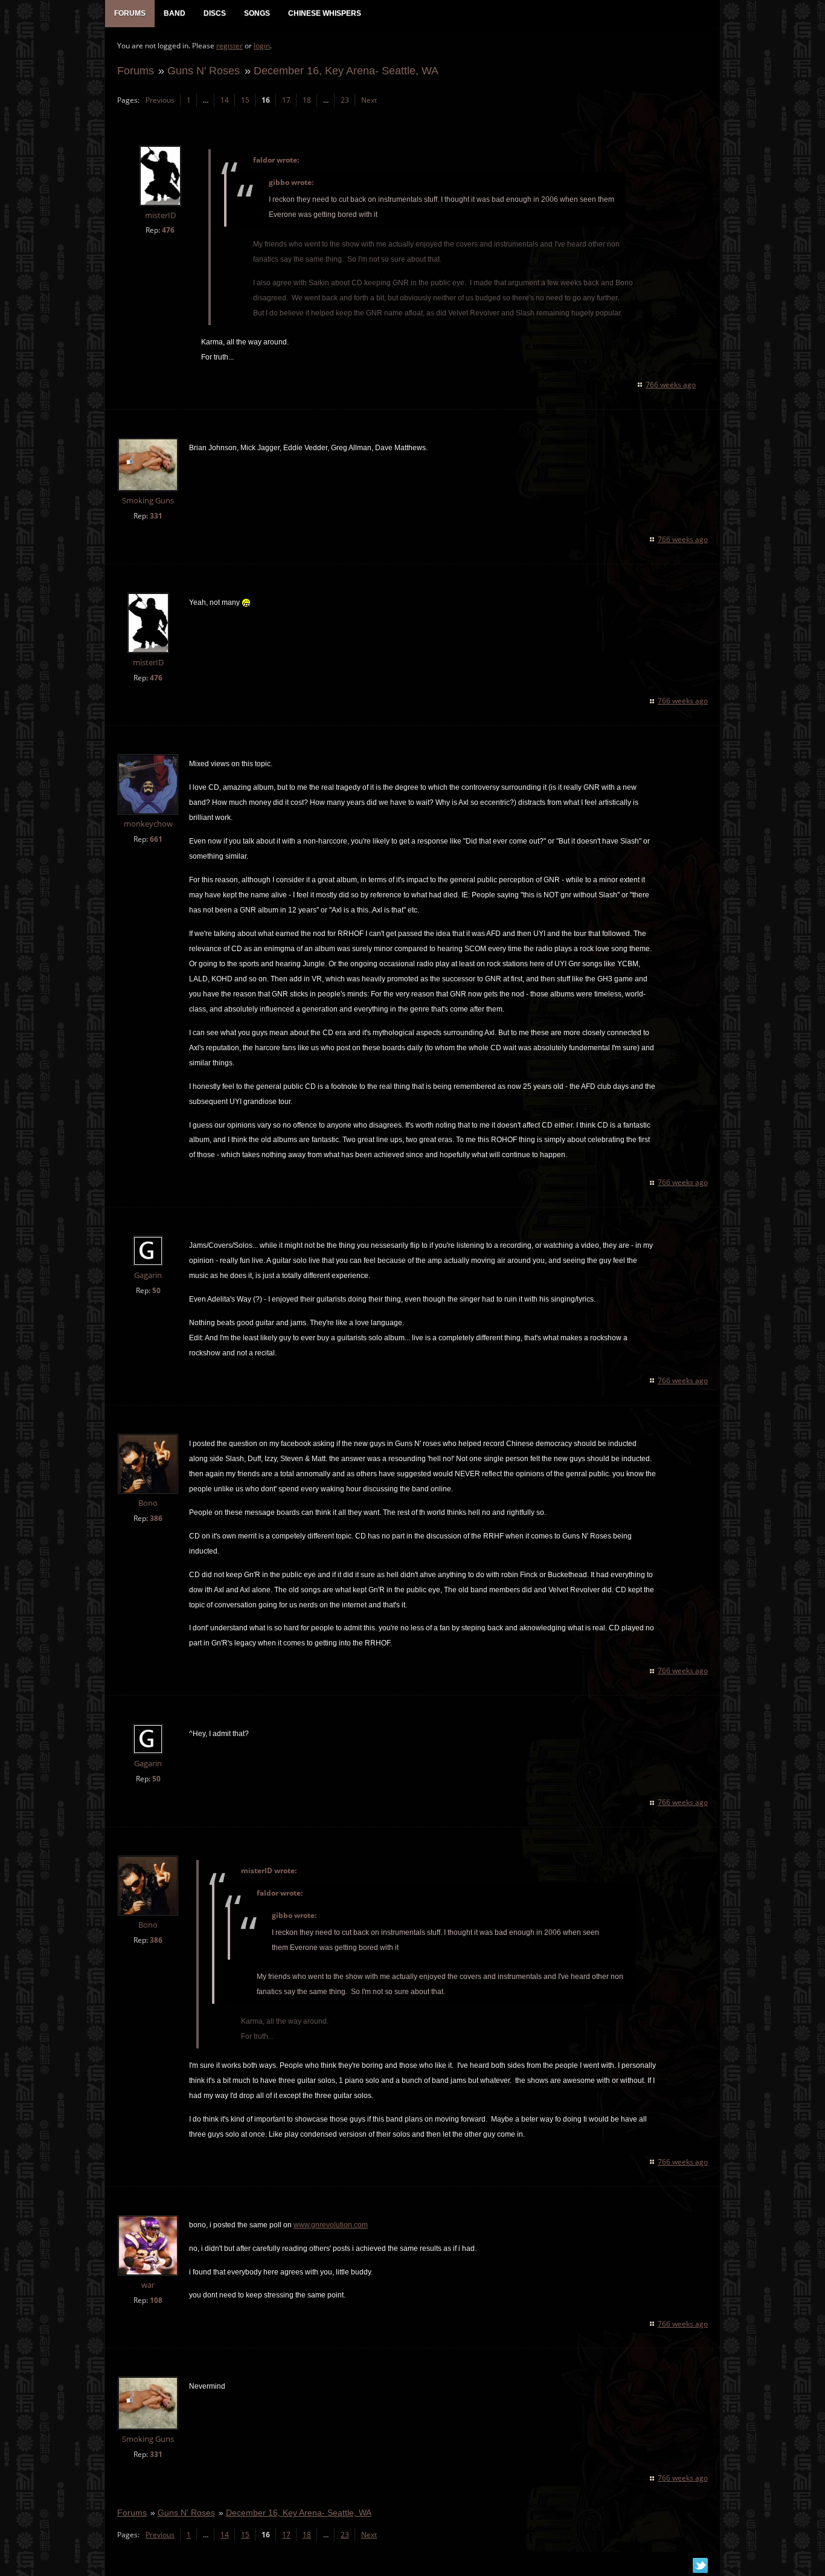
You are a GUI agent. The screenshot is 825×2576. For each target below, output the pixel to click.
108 (156, 2300)
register (230, 46)
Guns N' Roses (204, 70)
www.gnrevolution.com (331, 2225)
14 (225, 100)
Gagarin (148, 1275)
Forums (136, 70)
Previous (160, 100)
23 (345, 100)
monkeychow (148, 824)
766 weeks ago (671, 385)
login (262, 46)
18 (307, 100)
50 (156, 1290)
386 (156, 1518)
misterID (160, 215)
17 (286, 100)
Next (369, 100)
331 (156, 516)
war (148, 2285)
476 (168, 230)
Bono (148, 1503)
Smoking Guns (148, 501)
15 (245, 100)
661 (156, 839)
